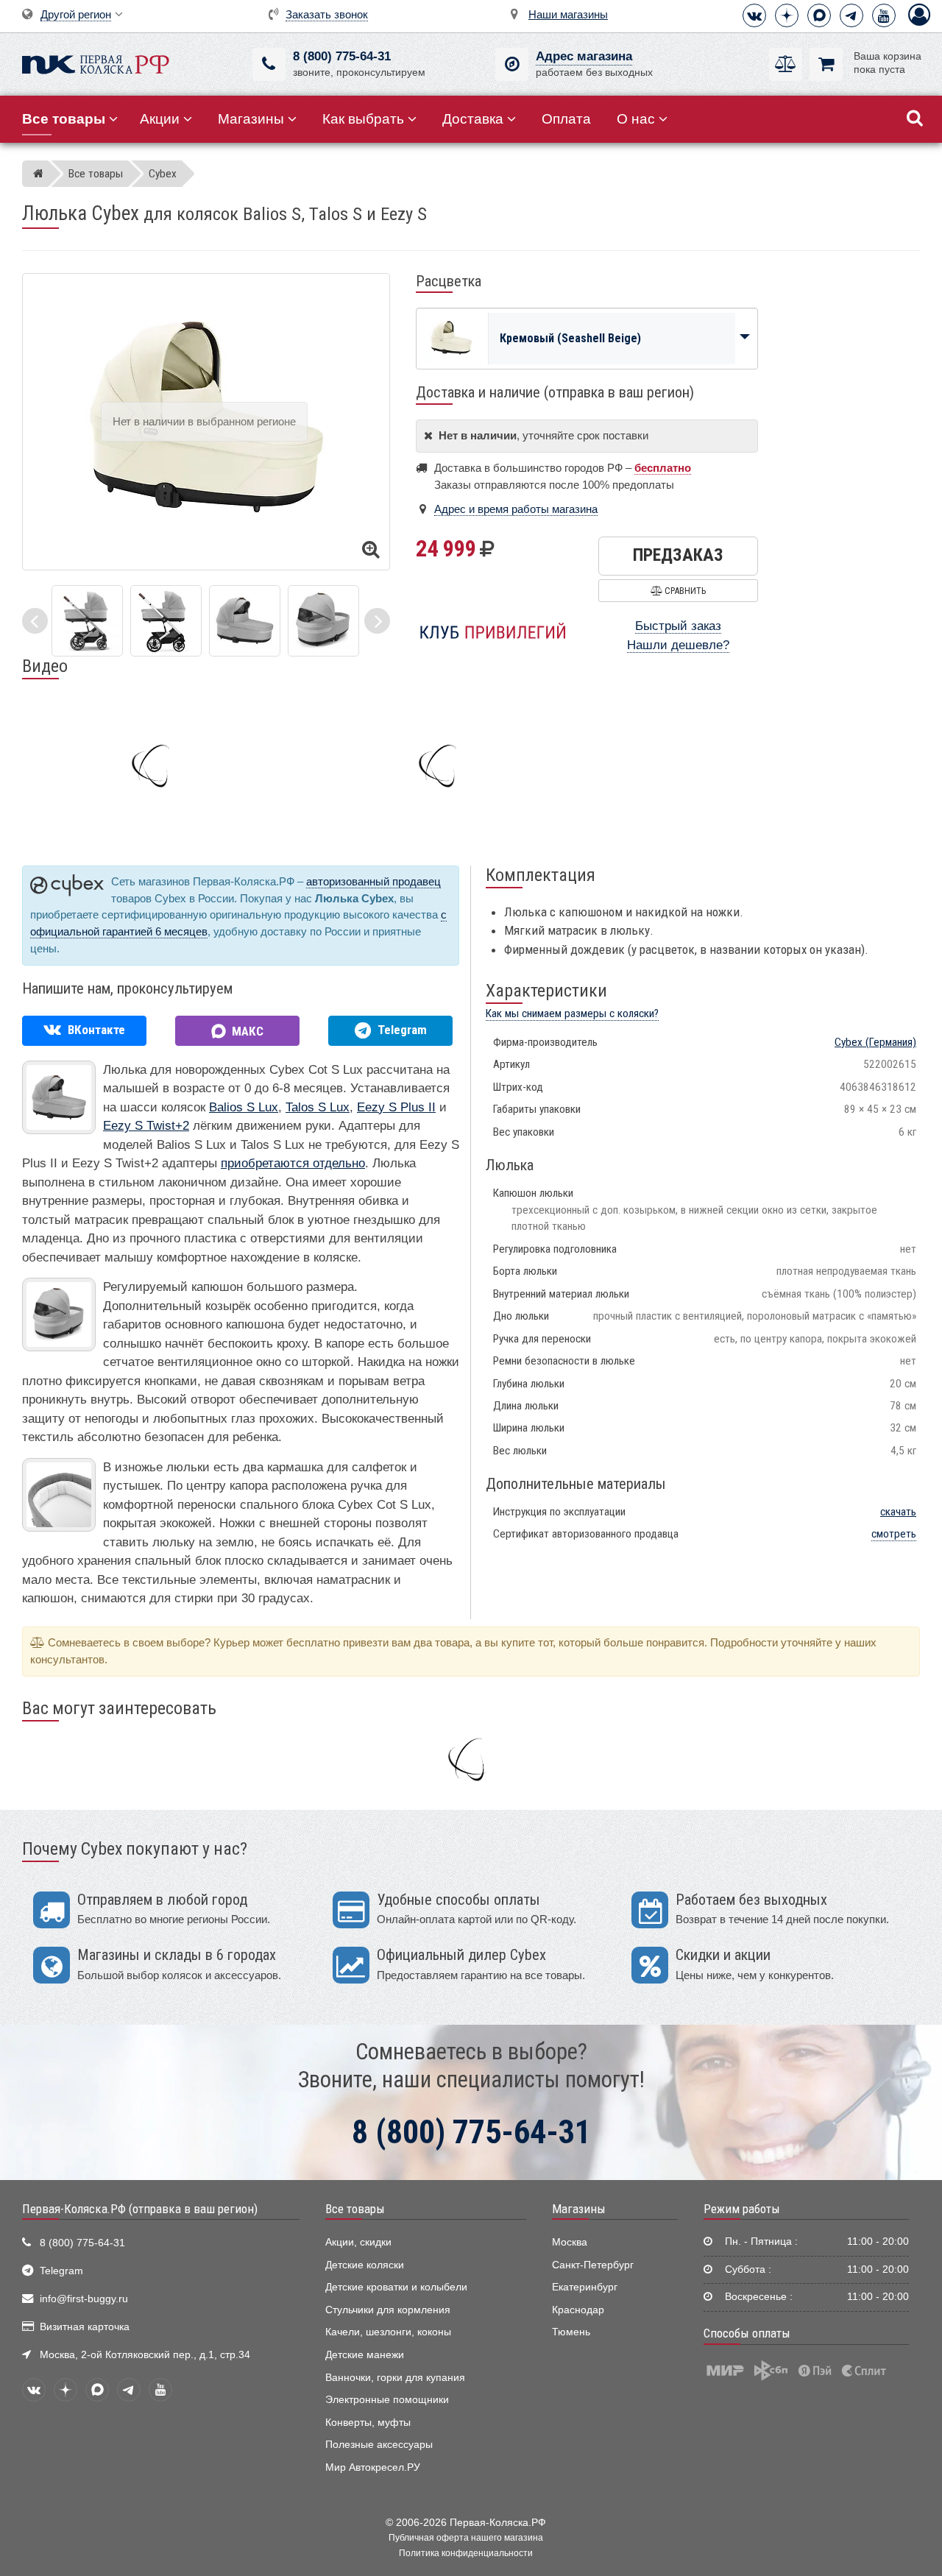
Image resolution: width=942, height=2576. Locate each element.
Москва (570, 2242)
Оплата (566, 119)
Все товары (355, 2209)
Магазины (251, 119)
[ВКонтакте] (754, 15)
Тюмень (571, 2332)
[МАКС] (819, 15)
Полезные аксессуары (379, 2445)
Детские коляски (365, 2265)
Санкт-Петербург (593, 2265)
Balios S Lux (244, 1107)
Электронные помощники (387, 2400)
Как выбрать (363, 119)
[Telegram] (851, 15)
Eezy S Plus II (396, 1107)
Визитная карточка (85, 2327)
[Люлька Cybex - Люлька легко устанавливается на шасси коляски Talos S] (166, 620)
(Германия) (875, 1042)
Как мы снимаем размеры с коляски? (572, 1013)
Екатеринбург (585, 2287)
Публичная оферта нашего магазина (466, 2538)
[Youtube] (884, 15)
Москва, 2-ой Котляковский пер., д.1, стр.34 (145, 2355)
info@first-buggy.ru (84, 2299)
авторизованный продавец (373, 881)
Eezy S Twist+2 (146, 1126)
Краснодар (578, 2310)
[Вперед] (377, 621)
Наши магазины (568, 14)
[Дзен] (787, 15)
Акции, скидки (358, 2242)
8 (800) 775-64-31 (342, 56)
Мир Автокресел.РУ (373, 2467)
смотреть (894, 1534)
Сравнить (684, 591)
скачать (898, 1512)
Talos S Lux (318, 1107)
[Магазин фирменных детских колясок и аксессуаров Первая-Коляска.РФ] (96, 63)
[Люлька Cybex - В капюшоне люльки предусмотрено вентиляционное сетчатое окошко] (323, 620)
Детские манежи (365, 2355)
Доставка (473, 119)
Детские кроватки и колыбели (396, 2287)
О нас (636, 119)
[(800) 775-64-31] (269, 64)
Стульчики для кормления (388, 2310)
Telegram (61, 2271)
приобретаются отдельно (293, 1163)
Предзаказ (678, 555)
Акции (160, 119)
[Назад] (35, 621)
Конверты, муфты (368, 2423)
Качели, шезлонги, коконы (388, 2332)
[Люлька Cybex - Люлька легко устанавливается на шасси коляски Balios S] (87, 620)
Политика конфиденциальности (466, 2553)
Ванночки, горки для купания (395, 2378)
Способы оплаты (747, 2333)
